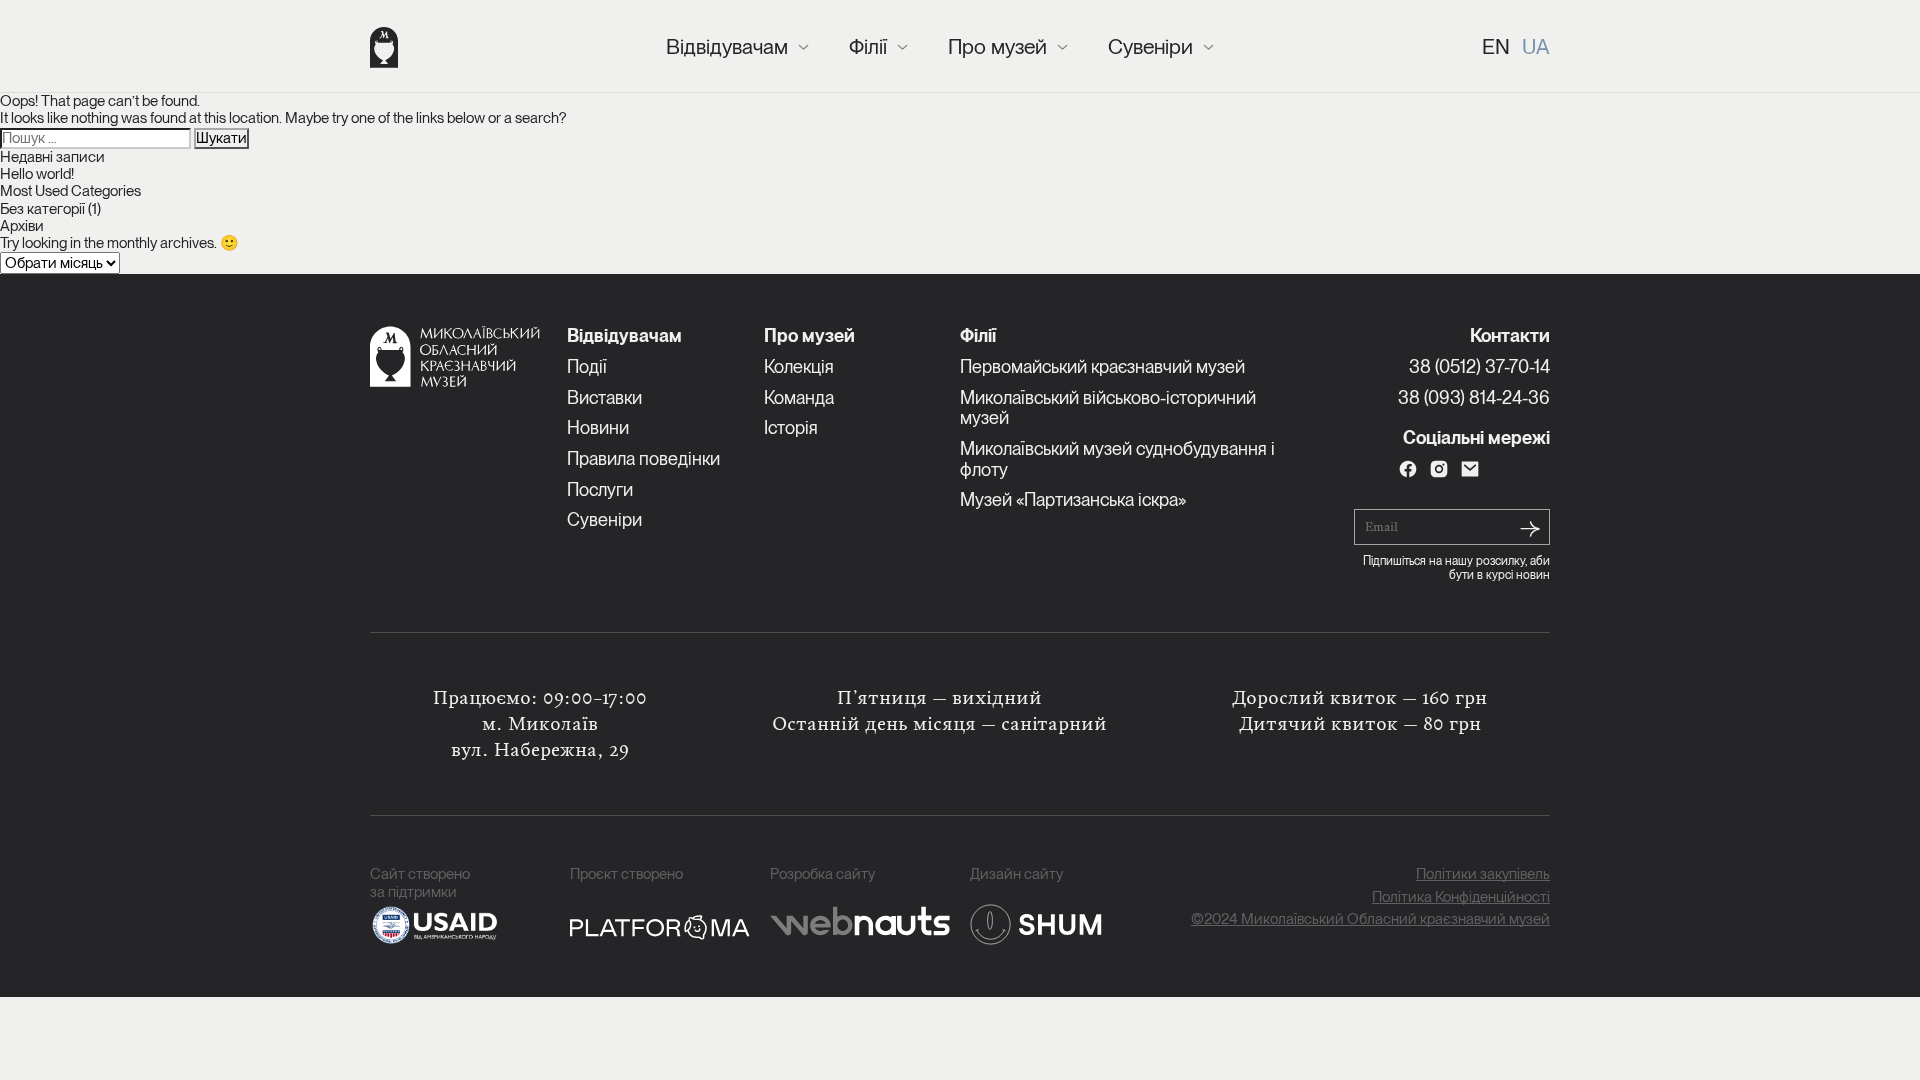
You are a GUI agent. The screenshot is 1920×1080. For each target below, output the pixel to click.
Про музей (997, 47)
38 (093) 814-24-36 (1474, 397)
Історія (791, 427)
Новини (598, 427)
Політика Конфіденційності (1461, 897)
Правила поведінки (643, 458)
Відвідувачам (727, 47)
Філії (868, 47)
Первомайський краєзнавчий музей (1102, 366)
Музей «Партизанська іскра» (1073, 499)
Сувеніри (1150, 47)
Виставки (604, 397)
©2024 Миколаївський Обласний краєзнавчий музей (1370, 919)
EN (1496, 46)
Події (587, 366)
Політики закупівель (1483, 874)
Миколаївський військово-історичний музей (1108, 408)
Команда (799, 397)
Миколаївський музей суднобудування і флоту (1117, 459)
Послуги (600, 489)
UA (1536, 46)
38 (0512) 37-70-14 (1479, 366)
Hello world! (37, 174)
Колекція (799, 366)
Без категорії (42, 209)
